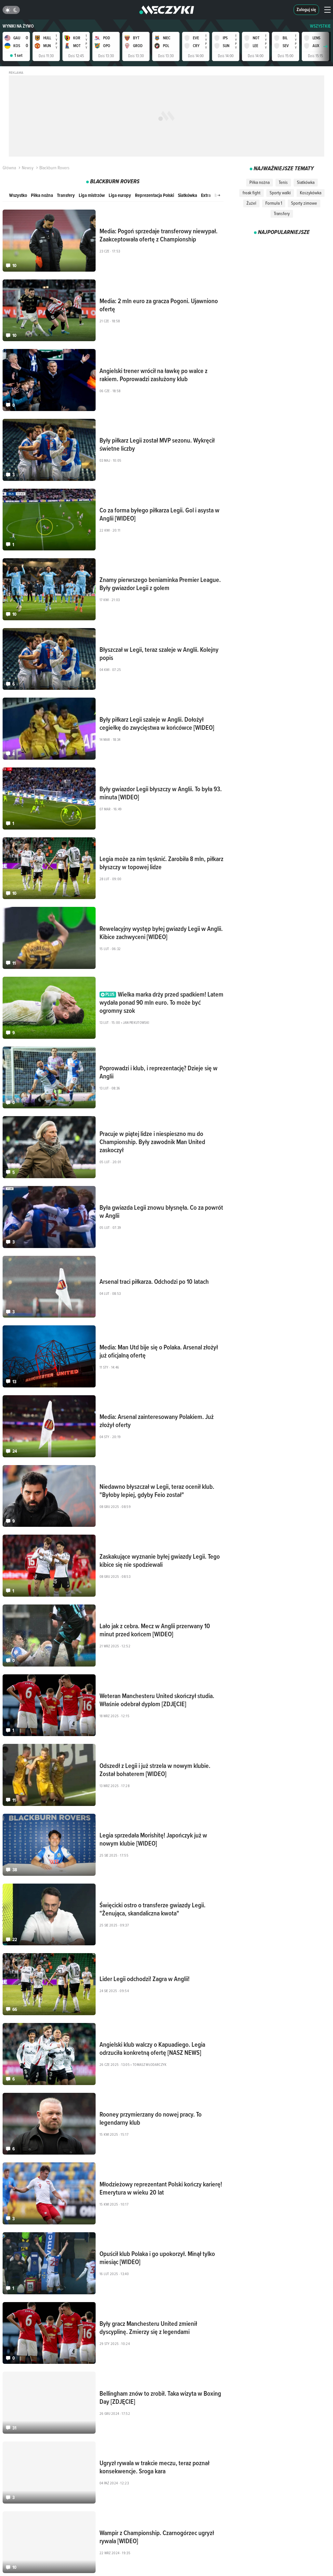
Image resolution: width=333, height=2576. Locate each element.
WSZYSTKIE (320, 26)
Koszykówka (311, 193)
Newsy (28, 168)
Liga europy (120, 195)
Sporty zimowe (304, 203)
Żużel (251, 203)
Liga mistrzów (92, 195)
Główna (9, 168)
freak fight (252, 193)
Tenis (283, 182)
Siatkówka (187, 195)
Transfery (66, 195)
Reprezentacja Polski (154, 195)
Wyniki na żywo (18, 26)
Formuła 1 (274, 203)
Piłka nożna (42, 195)
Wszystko (18, 195)
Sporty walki (280, 193)
